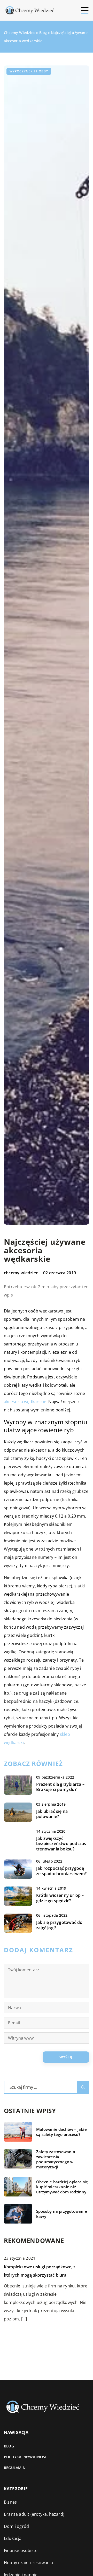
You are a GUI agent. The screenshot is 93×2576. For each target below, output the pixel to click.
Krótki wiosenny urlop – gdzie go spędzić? (60, 1898)
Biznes (10, 2502)
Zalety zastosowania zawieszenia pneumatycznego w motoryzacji (56, 2159)
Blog (9, 2446)
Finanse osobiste (21, 2550)
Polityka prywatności (26, 2457)
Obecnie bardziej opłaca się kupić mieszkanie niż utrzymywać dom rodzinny (62, 2187)
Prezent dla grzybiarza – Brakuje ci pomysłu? (60, 1787)
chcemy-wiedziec (21, 1273)
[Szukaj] (83, 2087)
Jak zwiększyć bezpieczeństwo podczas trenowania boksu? (61, 1844)
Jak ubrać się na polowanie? (52, 1814)
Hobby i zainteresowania (29, 2563)
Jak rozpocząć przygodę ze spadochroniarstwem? (61, 1871)
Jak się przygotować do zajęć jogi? (59, 1925)
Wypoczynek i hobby (29, 71)
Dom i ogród (16, 2526)
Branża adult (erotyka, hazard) (34, 2514)
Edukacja (13, 2538)
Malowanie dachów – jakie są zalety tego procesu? (61, 2132)
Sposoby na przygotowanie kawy (62, 2214)
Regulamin (15, 2468)
